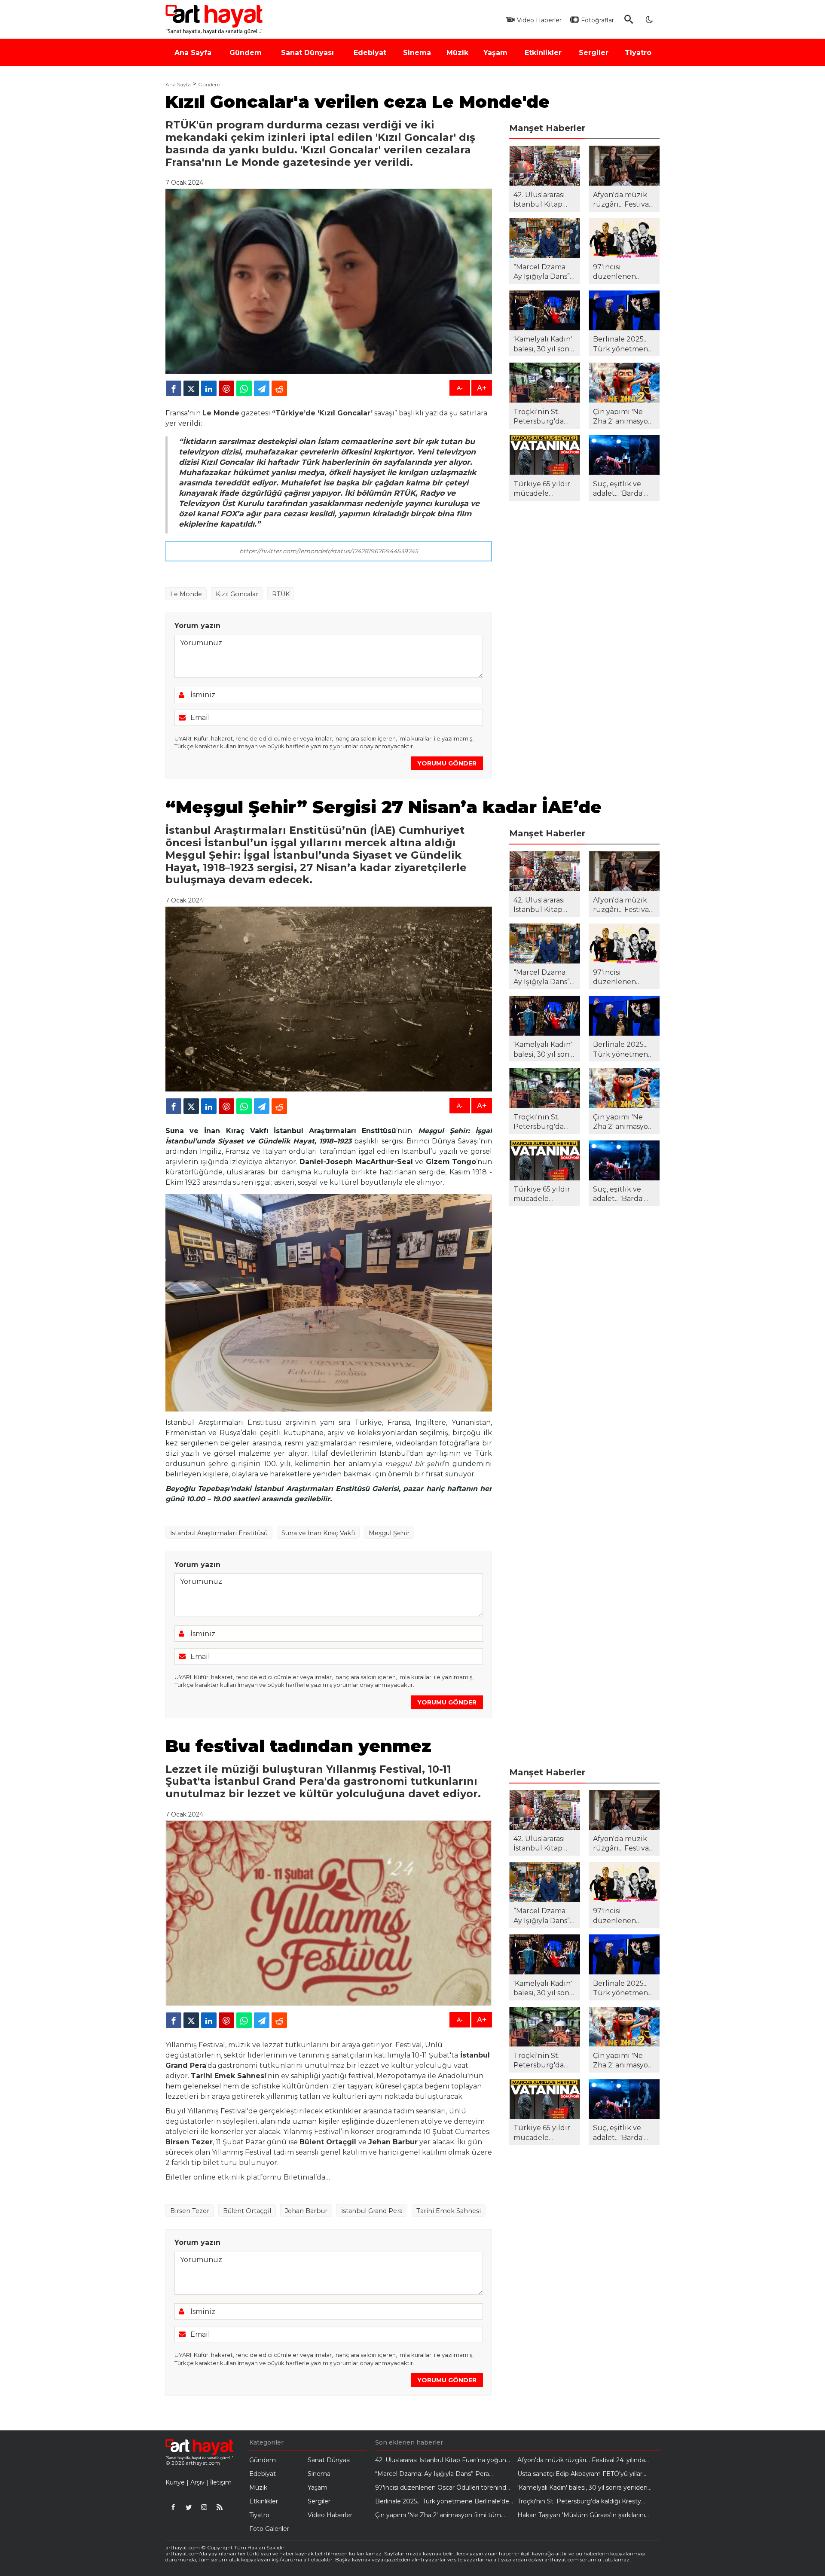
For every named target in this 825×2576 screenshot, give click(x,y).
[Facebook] (173, 2507)
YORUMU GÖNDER (447, 763)
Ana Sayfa (178, 85)
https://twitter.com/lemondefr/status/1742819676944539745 (329, 551)
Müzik (258, 2488)
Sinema (319, 2474)
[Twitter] (189, 2507)
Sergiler (319, 2501)
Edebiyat (263, 2474)
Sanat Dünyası (329, 2460)
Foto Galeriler (269, 2529)
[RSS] (220, 2507)
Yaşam (318, 2488)
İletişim (221, 2482)
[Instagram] (204, 2507)
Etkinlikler (264, 2501)
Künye (175, 2482)
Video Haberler (330, 2515)
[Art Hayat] (199, 2449)
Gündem (209, 85)
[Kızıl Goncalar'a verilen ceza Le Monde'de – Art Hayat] (216, 19)
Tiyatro (259, 2515)
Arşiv (197, 2482)
